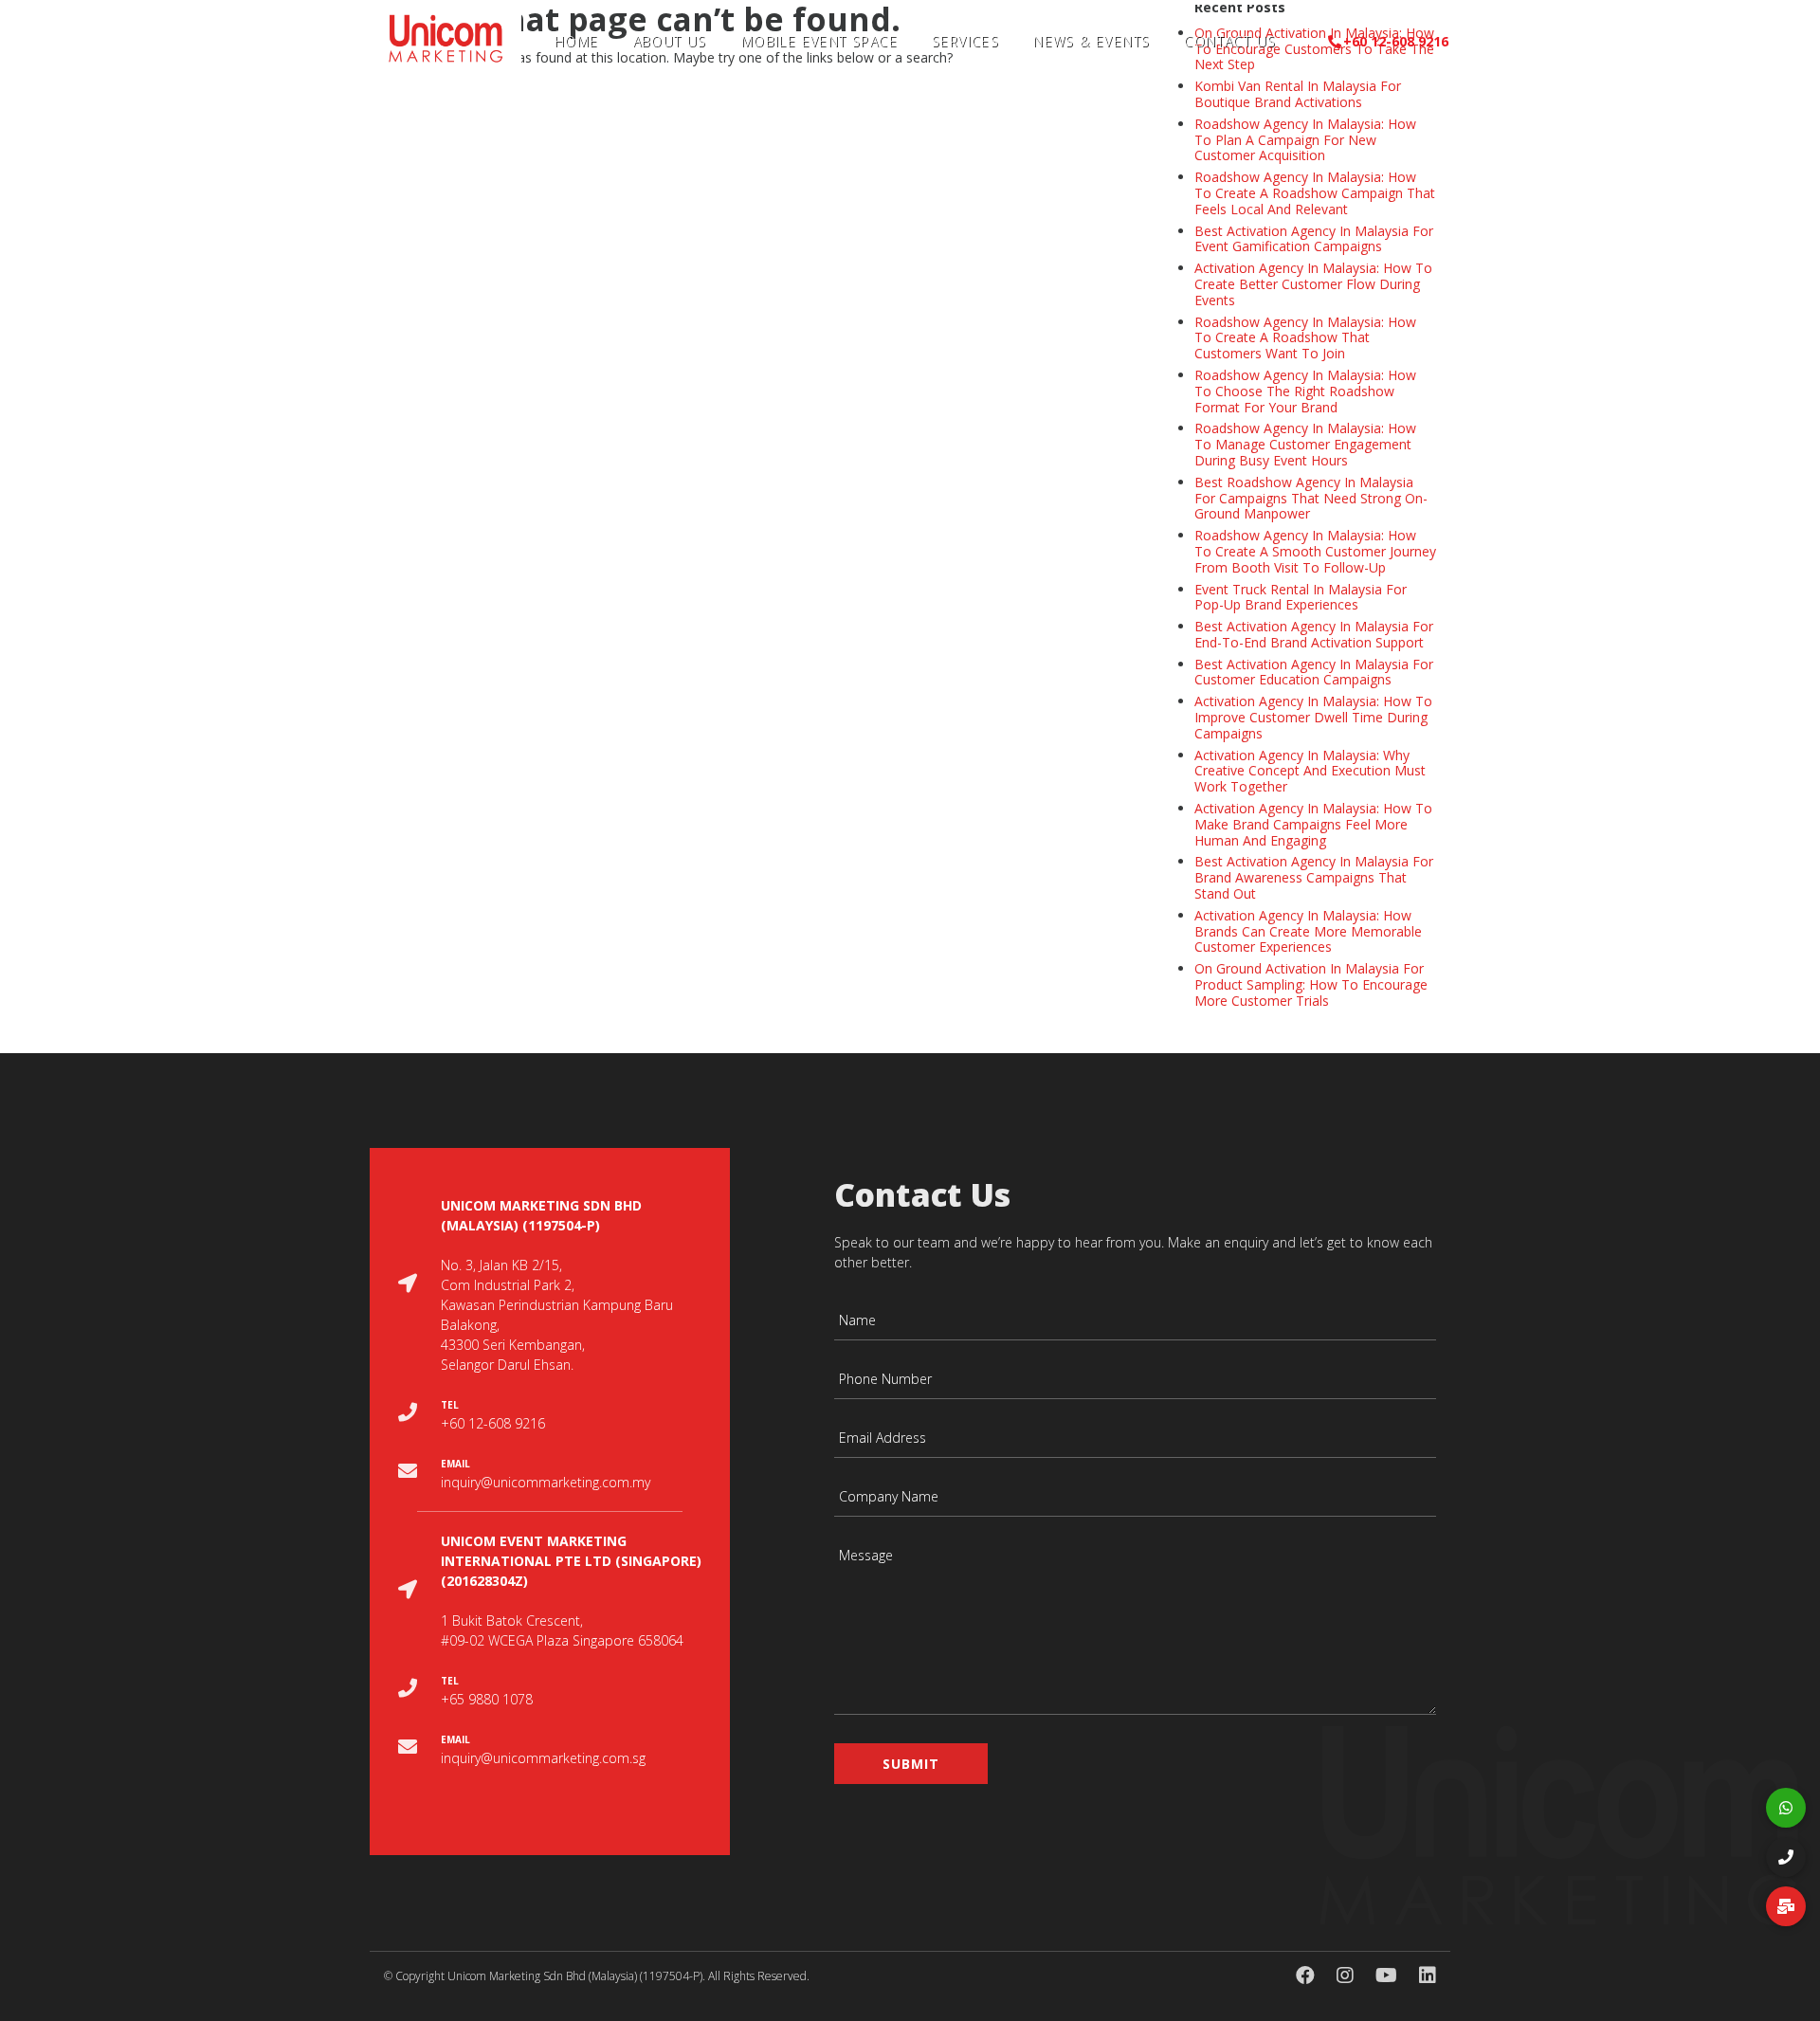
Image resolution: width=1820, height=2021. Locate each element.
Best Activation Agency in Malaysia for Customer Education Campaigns (1314, 672)
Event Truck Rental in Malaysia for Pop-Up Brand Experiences (1301, 597)
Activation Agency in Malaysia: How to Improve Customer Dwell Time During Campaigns (1313, 717)
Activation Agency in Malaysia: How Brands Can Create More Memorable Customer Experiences (1308, 931)
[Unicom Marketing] (446, 36)
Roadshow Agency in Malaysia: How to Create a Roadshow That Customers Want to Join (1305, 338)
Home (577, 41)
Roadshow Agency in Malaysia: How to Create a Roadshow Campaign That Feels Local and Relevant (1315, 193)
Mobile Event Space (819, 41)
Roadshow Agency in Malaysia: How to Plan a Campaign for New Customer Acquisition (1305, 140)
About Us (670, 41)
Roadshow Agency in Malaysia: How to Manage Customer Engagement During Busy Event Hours (1305, 444)
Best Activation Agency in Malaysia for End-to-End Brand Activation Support (1314, 634)
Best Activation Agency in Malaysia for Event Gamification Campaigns (1314, 239)
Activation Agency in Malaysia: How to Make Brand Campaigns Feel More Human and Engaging (1313, 824)
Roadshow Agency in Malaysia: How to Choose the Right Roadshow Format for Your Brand (1305, 391)
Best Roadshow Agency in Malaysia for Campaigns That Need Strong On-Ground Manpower (1311, 498)
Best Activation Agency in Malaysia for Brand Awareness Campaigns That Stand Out (1314, 877)
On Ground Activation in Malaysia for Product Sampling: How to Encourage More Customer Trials (1311, 984)
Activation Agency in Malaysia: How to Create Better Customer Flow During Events (1313, 284)
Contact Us (1230, 41)
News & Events (1092, 41)
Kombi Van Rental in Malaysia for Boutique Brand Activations (1298, 94)
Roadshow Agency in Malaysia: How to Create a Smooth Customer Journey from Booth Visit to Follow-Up (1315, 551)
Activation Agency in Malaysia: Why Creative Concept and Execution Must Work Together (1310, 771)
